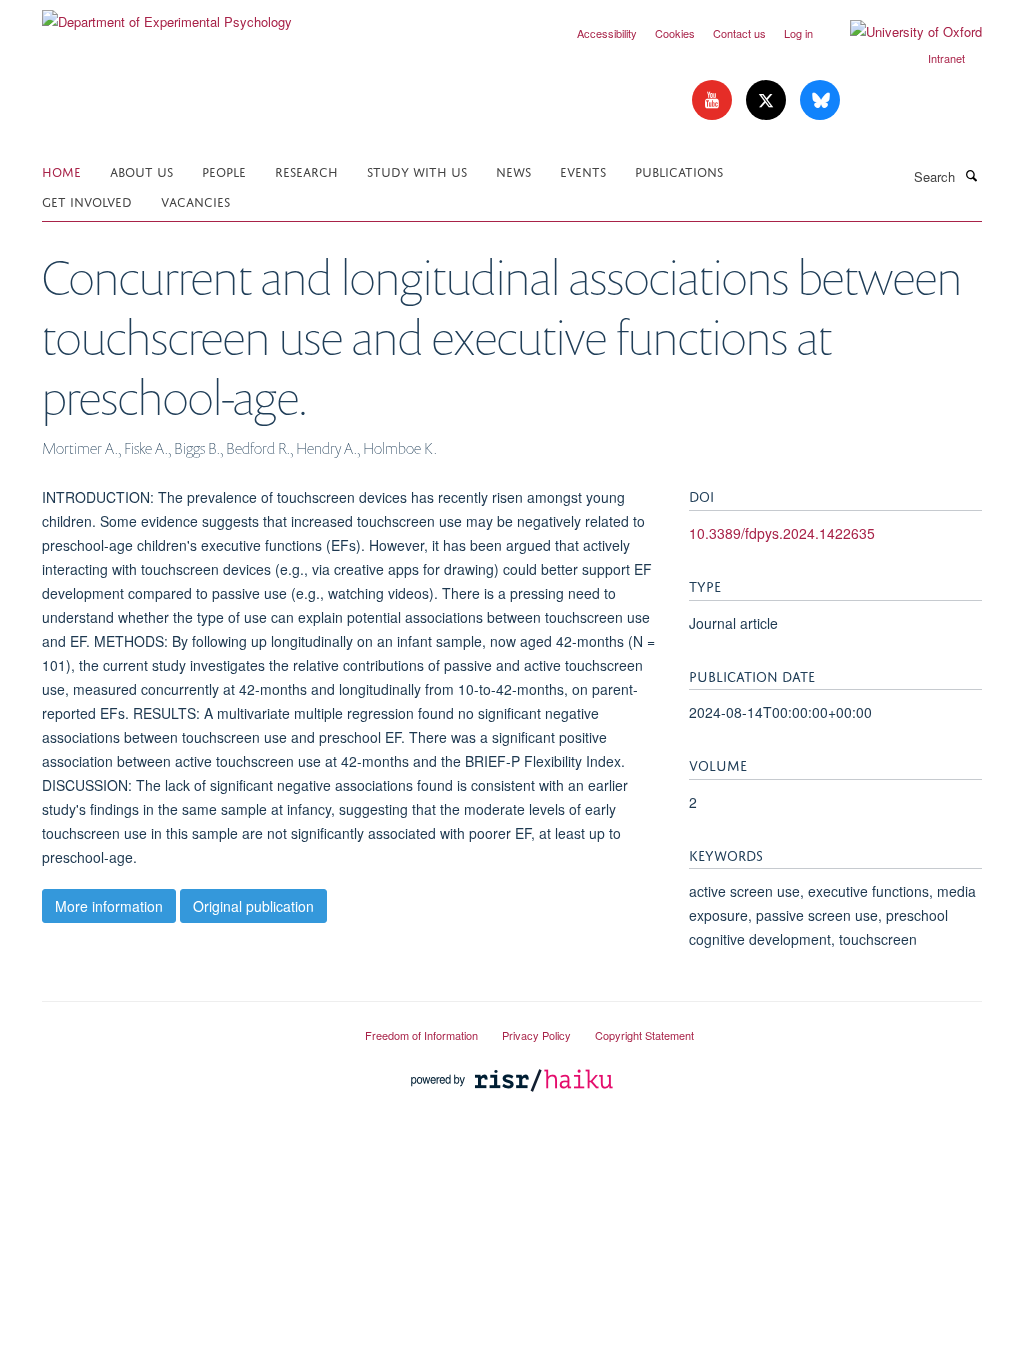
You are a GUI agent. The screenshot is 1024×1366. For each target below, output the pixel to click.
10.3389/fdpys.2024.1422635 (782, 533)
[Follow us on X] (768, 100)
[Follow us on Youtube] (714, 100)
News (513, 170)
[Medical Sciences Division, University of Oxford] (188, 1027)
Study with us (417, 170)
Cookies (675, 33)
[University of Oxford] (901, 32)
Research (306, 170)
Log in (798, 33)
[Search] (971, 175)
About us (141, 170)
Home (61, 170)
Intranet (946, 58)
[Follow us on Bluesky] (820, 100)
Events (583, 170)
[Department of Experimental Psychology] (167, 14)
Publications (679, 170)
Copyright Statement (644, 1035)
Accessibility (607, 33)
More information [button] (109, 906)
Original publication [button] (253, 906)
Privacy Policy (536, 1035)
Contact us (739, 33)
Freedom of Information (421, 1035)
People (224, 170)
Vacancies (195, 200)
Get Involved (87, 200)
